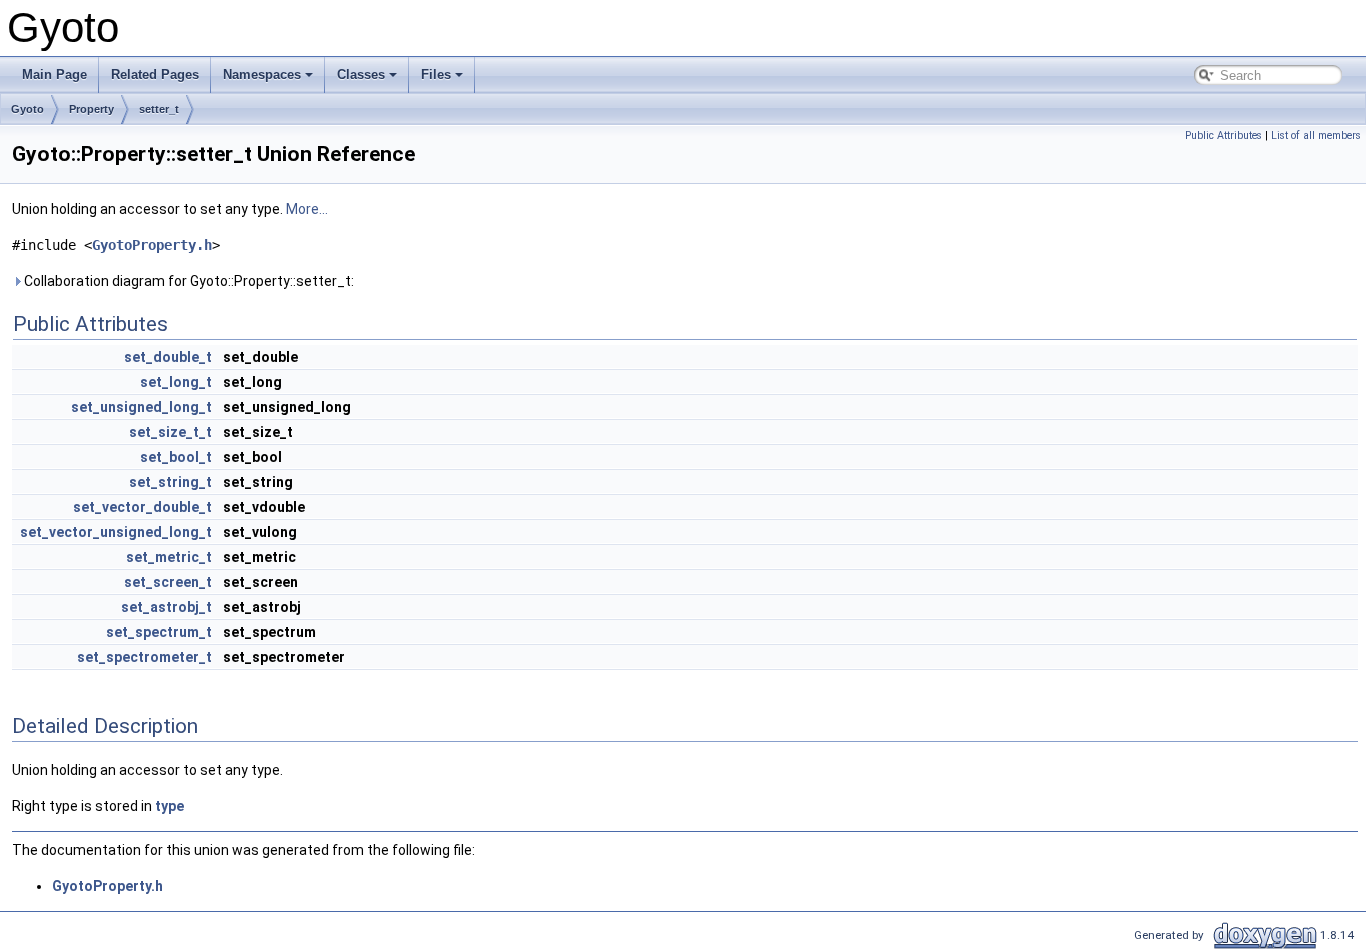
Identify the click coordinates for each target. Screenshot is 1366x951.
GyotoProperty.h (152, 245)
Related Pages (155, 74)
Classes (361, 74)
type (169, 806)
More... (307, 209)
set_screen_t (168, 582)
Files (436, 74)
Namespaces (262, 74)
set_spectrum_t (159, 632)
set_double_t (168, 357)
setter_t (159, 109)
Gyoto (27, 109)
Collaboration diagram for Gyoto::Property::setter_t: (187, 281)
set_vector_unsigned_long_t (116, 532)
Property (91, 109)
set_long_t (176, 382)
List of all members (1316, 135)
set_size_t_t (170, 432)
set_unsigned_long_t (141, 407)
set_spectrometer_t (144, 657)
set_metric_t (169, 557)
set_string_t (170, 482)
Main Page (54, 74)
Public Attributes (1223, 135)
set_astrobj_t (166, 607)
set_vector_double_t (142, 507)
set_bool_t (176, 457)
